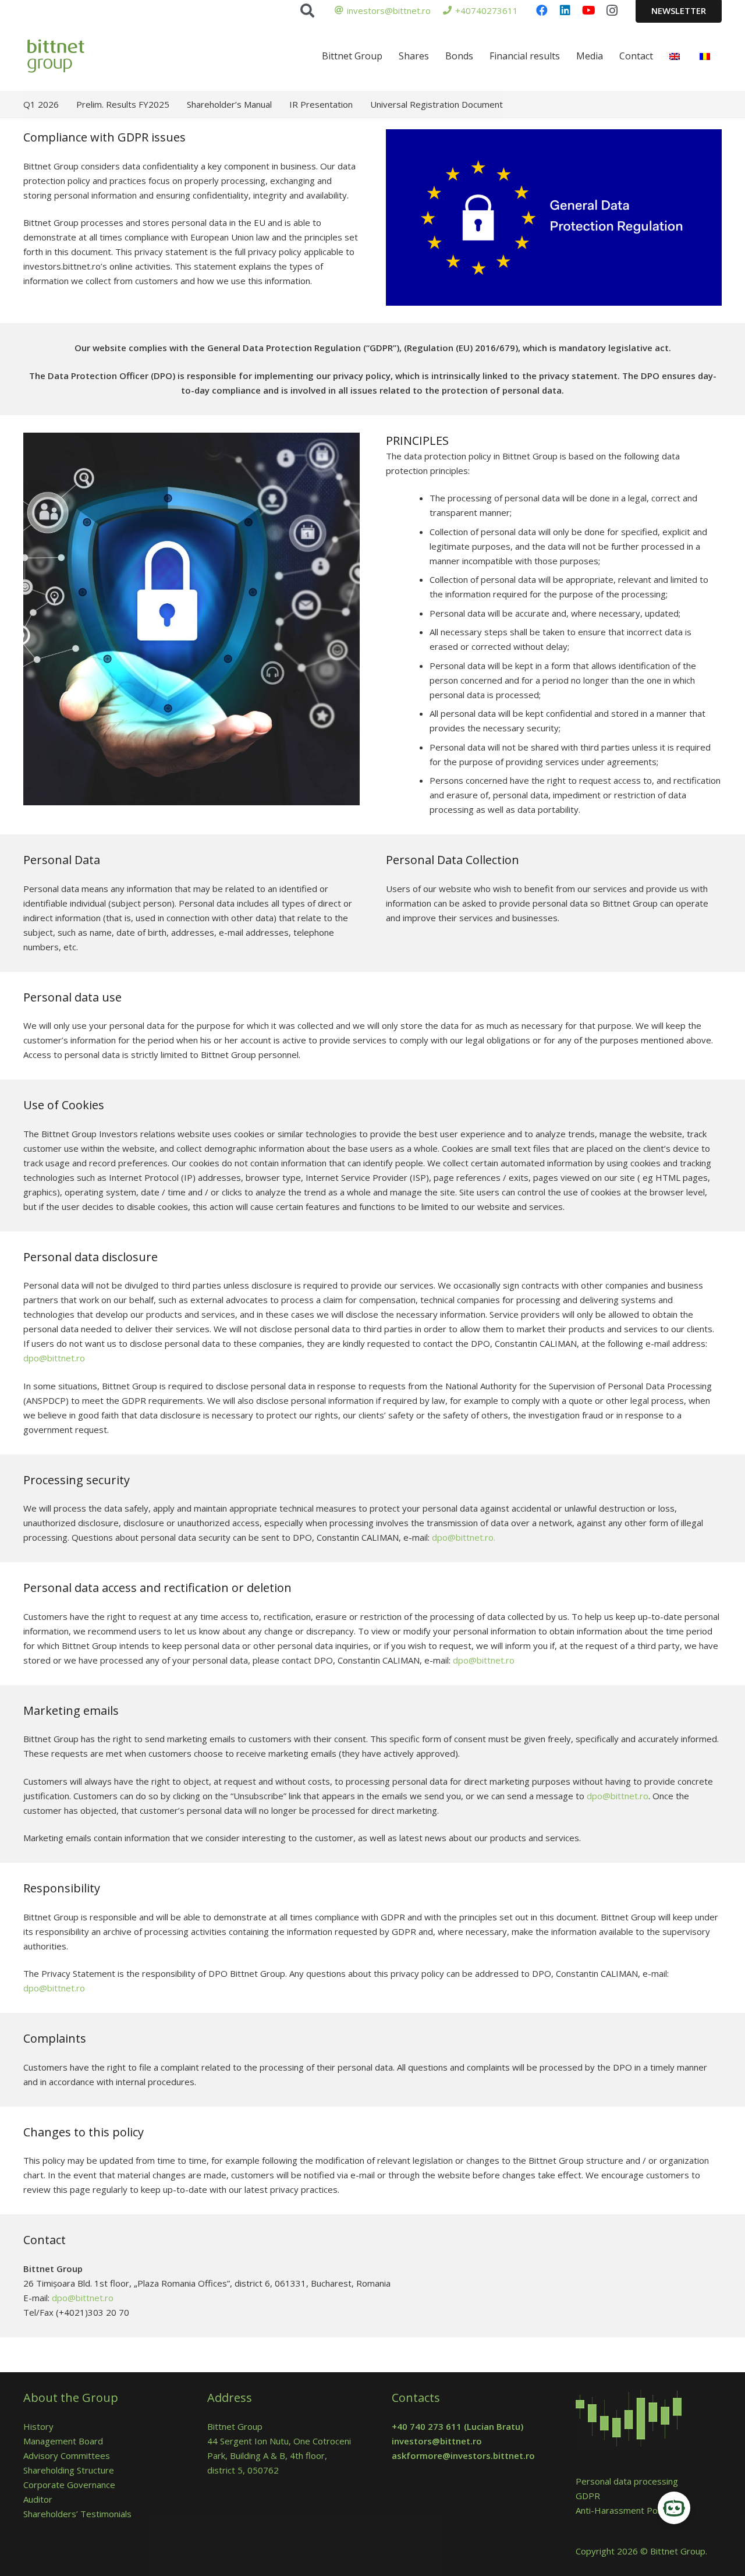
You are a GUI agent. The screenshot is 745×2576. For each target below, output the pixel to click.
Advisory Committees (69, 2455)
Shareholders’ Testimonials (77, 2514)
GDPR (588, 2496)
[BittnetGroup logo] (71, 56)
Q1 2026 (41, 104)
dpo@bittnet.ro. (464, 1537)
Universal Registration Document (437, 104)
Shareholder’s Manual (229, 104)
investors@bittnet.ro (437, 2441)
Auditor (38, 2499)
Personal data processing (627, 2481)
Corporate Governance (69, 2485)
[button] (307, 10)
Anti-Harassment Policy (623, 2510)
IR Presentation (321, 104)
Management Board (63, 2441)
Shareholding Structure (69, 2470)
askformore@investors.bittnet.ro (463, 2455)
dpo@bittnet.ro (54, 1358)
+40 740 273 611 (427, 2426)
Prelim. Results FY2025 (123, 104)
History (38, 2426)
